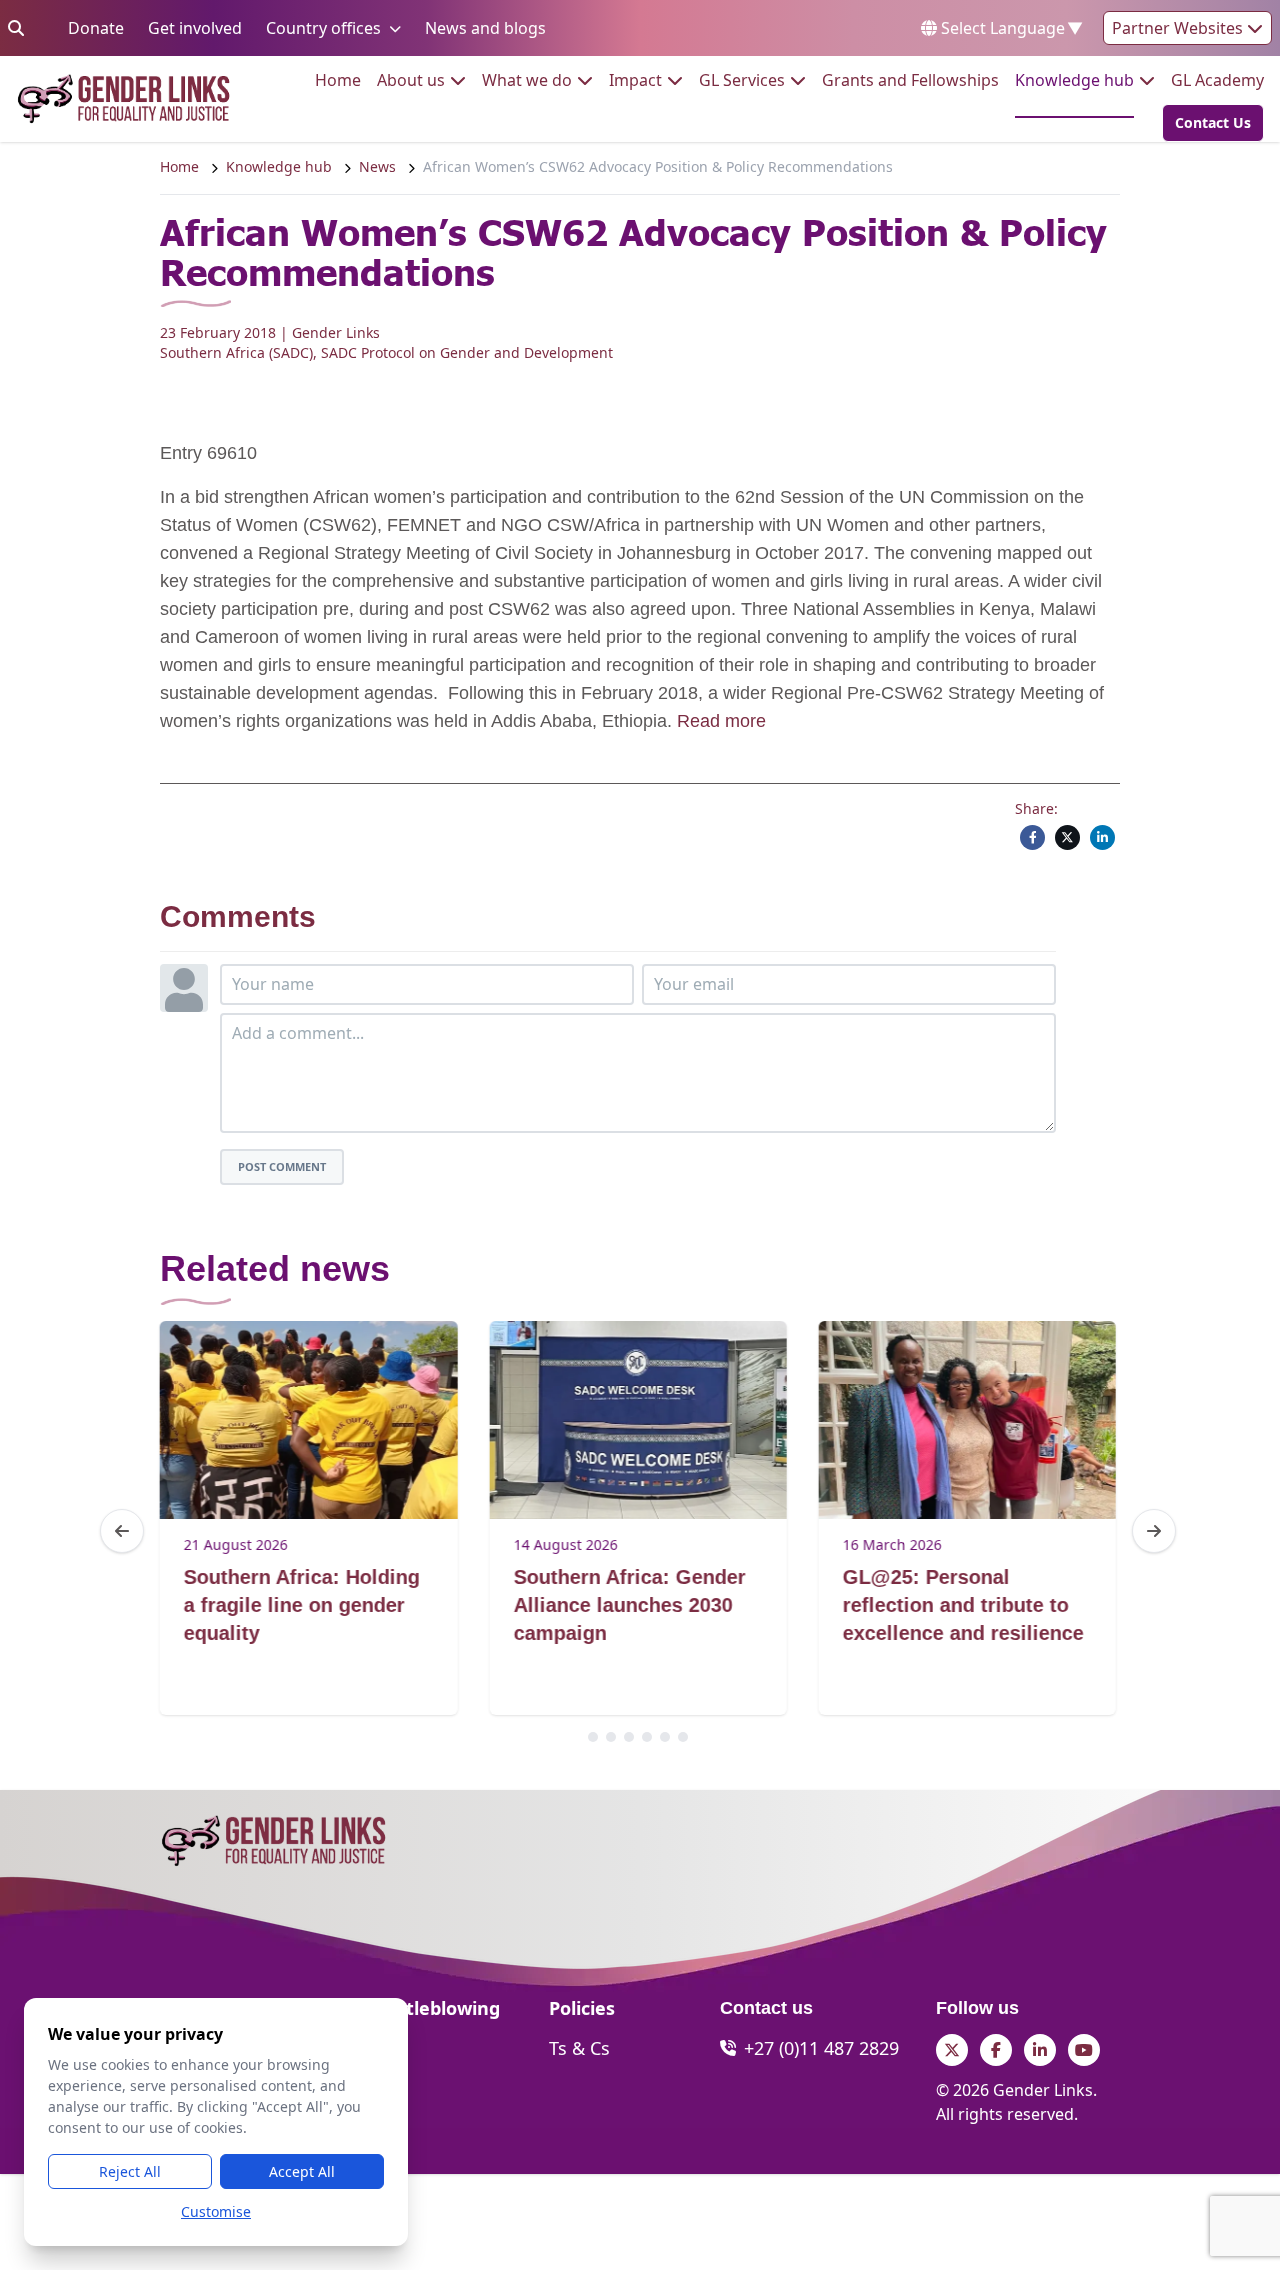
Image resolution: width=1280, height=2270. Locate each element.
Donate (96, 27)
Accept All (302, 2171)
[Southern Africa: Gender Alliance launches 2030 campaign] (637, 1420)
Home (338, 79)
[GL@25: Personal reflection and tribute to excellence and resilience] (967, 1420)
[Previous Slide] (122, 1531)
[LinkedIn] (1102, 837)
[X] (1067, 837)
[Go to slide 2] (611, 1737)
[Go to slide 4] (647, 1737)
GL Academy (1217, 79)
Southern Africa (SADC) (236, 352)
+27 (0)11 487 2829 (821, 2048)
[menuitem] (338, 80)
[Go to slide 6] (683, 1737)
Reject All (130, 2171)
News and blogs (485, 27)
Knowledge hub (1074, 79)
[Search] (16, 28)
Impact (635, 79)
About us (411, 79)
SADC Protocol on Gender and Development (467, 352)
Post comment (282, 1166)
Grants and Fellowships (910, 79)
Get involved (195, 27)
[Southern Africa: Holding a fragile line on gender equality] (308, 1420)
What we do (527, 79)
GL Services (742, 79)
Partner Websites (1179, 28)
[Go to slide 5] (665, 1737)
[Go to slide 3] (629, 1737)
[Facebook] (1032, 837)
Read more (721, 721)
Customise (216, 2211)
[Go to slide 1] (593, 1737)
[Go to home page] (123, 98)
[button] (1207, 123)
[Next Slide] (1154, 1531)
